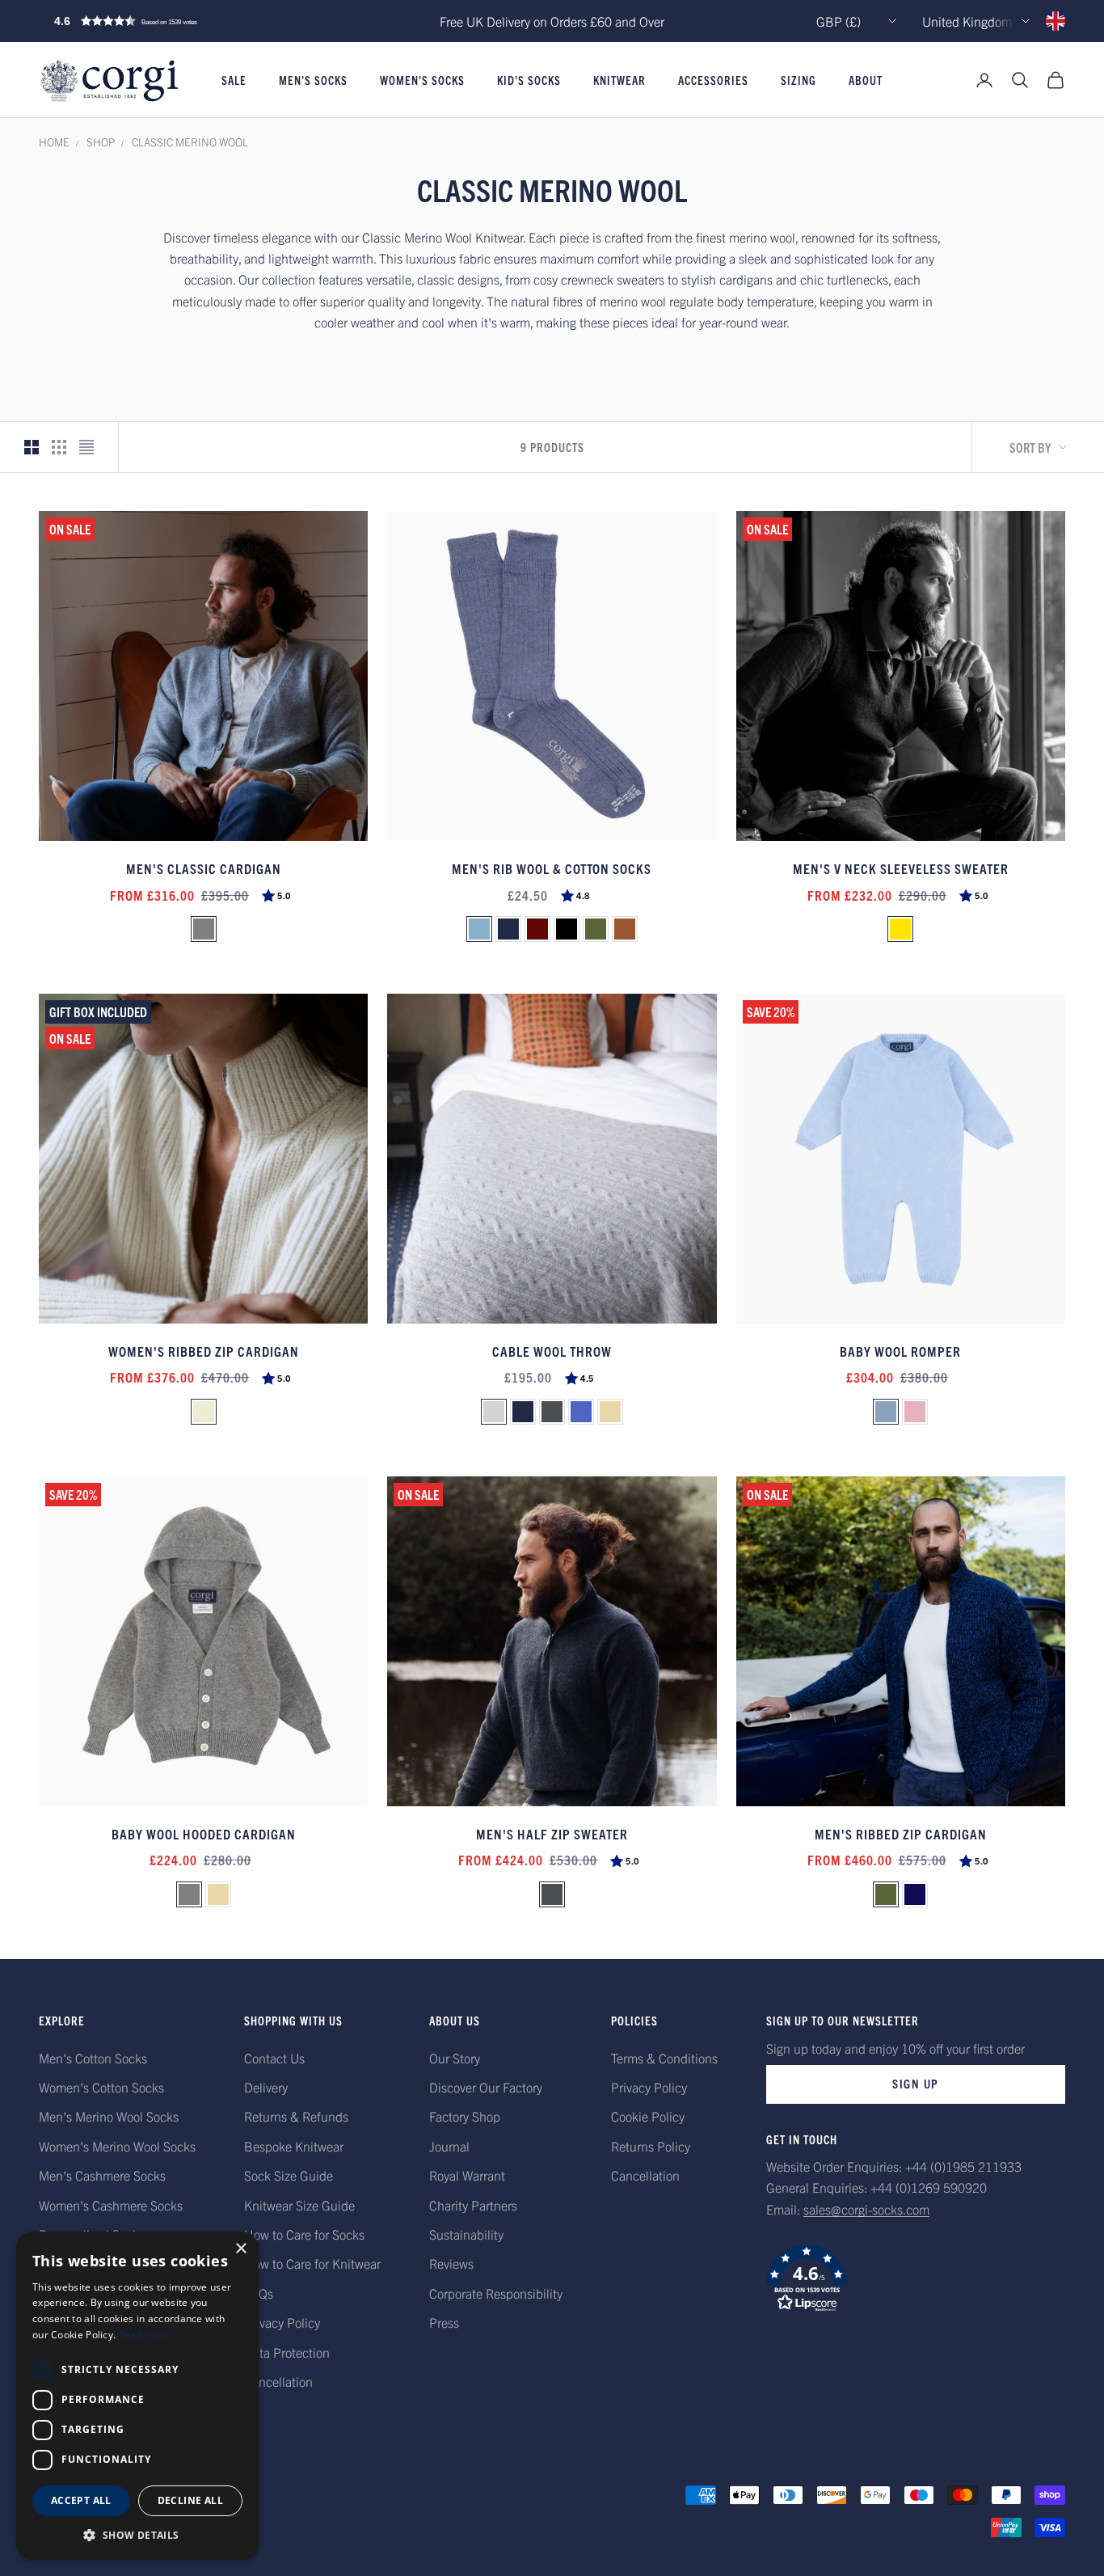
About (866, 80)
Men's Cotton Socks (93, 2058)
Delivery (266, 2087)
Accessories (713, 80)
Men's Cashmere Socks (102, 2175)
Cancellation (278, 2381)
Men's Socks (313, 80)
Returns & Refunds (296, 2116)
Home (54, 142)
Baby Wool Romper (900, 1351)
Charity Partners (473, 2205)
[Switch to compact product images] (86, 447)
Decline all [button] (190, 2500)
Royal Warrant (467, 2175)
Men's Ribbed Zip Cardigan (901, 1833)
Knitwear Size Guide (299, 2205)
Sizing (799, 80)
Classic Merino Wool (190, 142)
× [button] (240, 2249)
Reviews (451, 2263)
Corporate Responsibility (496, 2293)
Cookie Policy (648, 2116)
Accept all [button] (81, 2500)
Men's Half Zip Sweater (552, 1833)
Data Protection (287, 2352)
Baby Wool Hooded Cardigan (204, 1833)
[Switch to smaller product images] (59, 447)
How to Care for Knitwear (312, 2263)
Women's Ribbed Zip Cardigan (204, 1351)
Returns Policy (651, 2146)
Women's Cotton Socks (101, 2087)
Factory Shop (465, 2116)
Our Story (455, 2058)
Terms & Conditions (664, 2058)
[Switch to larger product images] (32, 447)
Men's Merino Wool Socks (109, 2116)
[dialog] (137, 2396)
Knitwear (619, 80)
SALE (234, 80)
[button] (160, 21)
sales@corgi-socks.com (866, 2209)
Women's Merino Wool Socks (117, 2146)
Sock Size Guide (289, 2175)
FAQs (259, 2293)
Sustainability (466, 2234)
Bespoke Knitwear (294, 2146)
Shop (101, 142)
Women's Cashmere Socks (111, 2205)
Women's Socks (422, 80)
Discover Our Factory (486, 2087)
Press (444, 2322)
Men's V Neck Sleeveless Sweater (901, 868)
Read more (145, 2335)
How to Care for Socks (304, 2234)
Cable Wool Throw (552, 1351)
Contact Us (274, 2058)
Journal (449, 2146)
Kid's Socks (529, 80)
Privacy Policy (282, 2322)
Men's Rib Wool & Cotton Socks (552, 868)
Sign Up (916, 2083)
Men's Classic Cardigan (204, 868)
